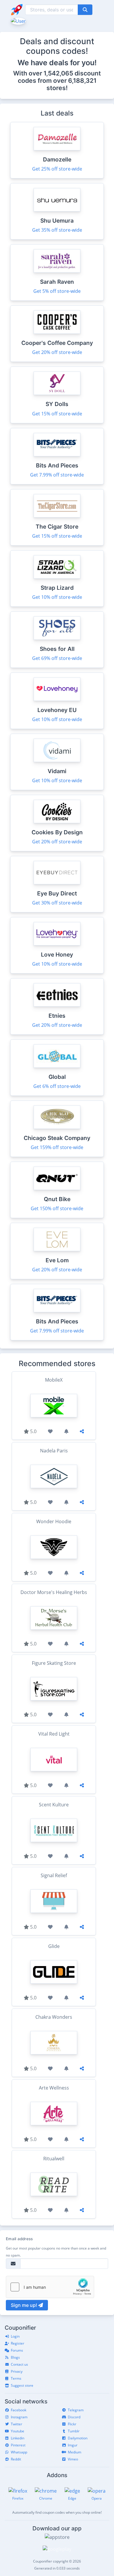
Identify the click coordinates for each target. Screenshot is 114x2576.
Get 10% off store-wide (57, 597)
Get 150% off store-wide (57, 1208)
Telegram (76, 2410)
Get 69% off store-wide (57, 658)
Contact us (19, 2364)
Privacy (17, 2371)
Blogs (15, 2357)
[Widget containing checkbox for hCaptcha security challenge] (50, 2287)
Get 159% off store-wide (57, 1147)
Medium (75, 2452)
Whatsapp (19, 2452)
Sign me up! (25, 2305)
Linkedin (18, 2438)
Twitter (17, 2424)
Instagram (19, 2417)
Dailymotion (78, 2438)
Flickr (72, 2424)
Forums (17, 2350)
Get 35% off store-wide (57, 230)
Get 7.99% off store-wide (57, 475)
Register (18, 2343)
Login (15, 2336)
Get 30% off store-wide (57, 903)
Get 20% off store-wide (57, 352)
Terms (16, 2378)
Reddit (16, 2459)
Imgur (73, 2445)
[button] (18, 20)
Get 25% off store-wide (57, 169)
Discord (74, 2417)
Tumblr (74, 2431)
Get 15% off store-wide (57, 414)
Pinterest (18, 2445)
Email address (19, 2239)
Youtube (18, 2431)
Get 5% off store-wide (57, 291)
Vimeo (73, 2459)
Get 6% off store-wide (57, 1086)
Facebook (19, 2410)
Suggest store (22, 2385)
